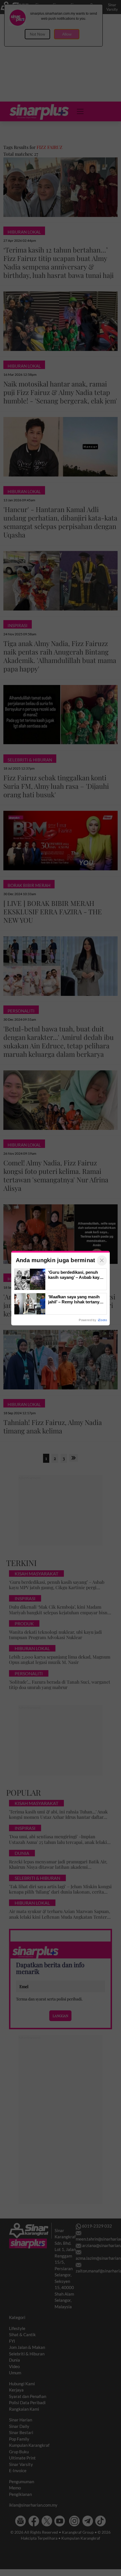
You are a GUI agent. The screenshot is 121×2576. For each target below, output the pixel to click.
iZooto (102, 1320)
